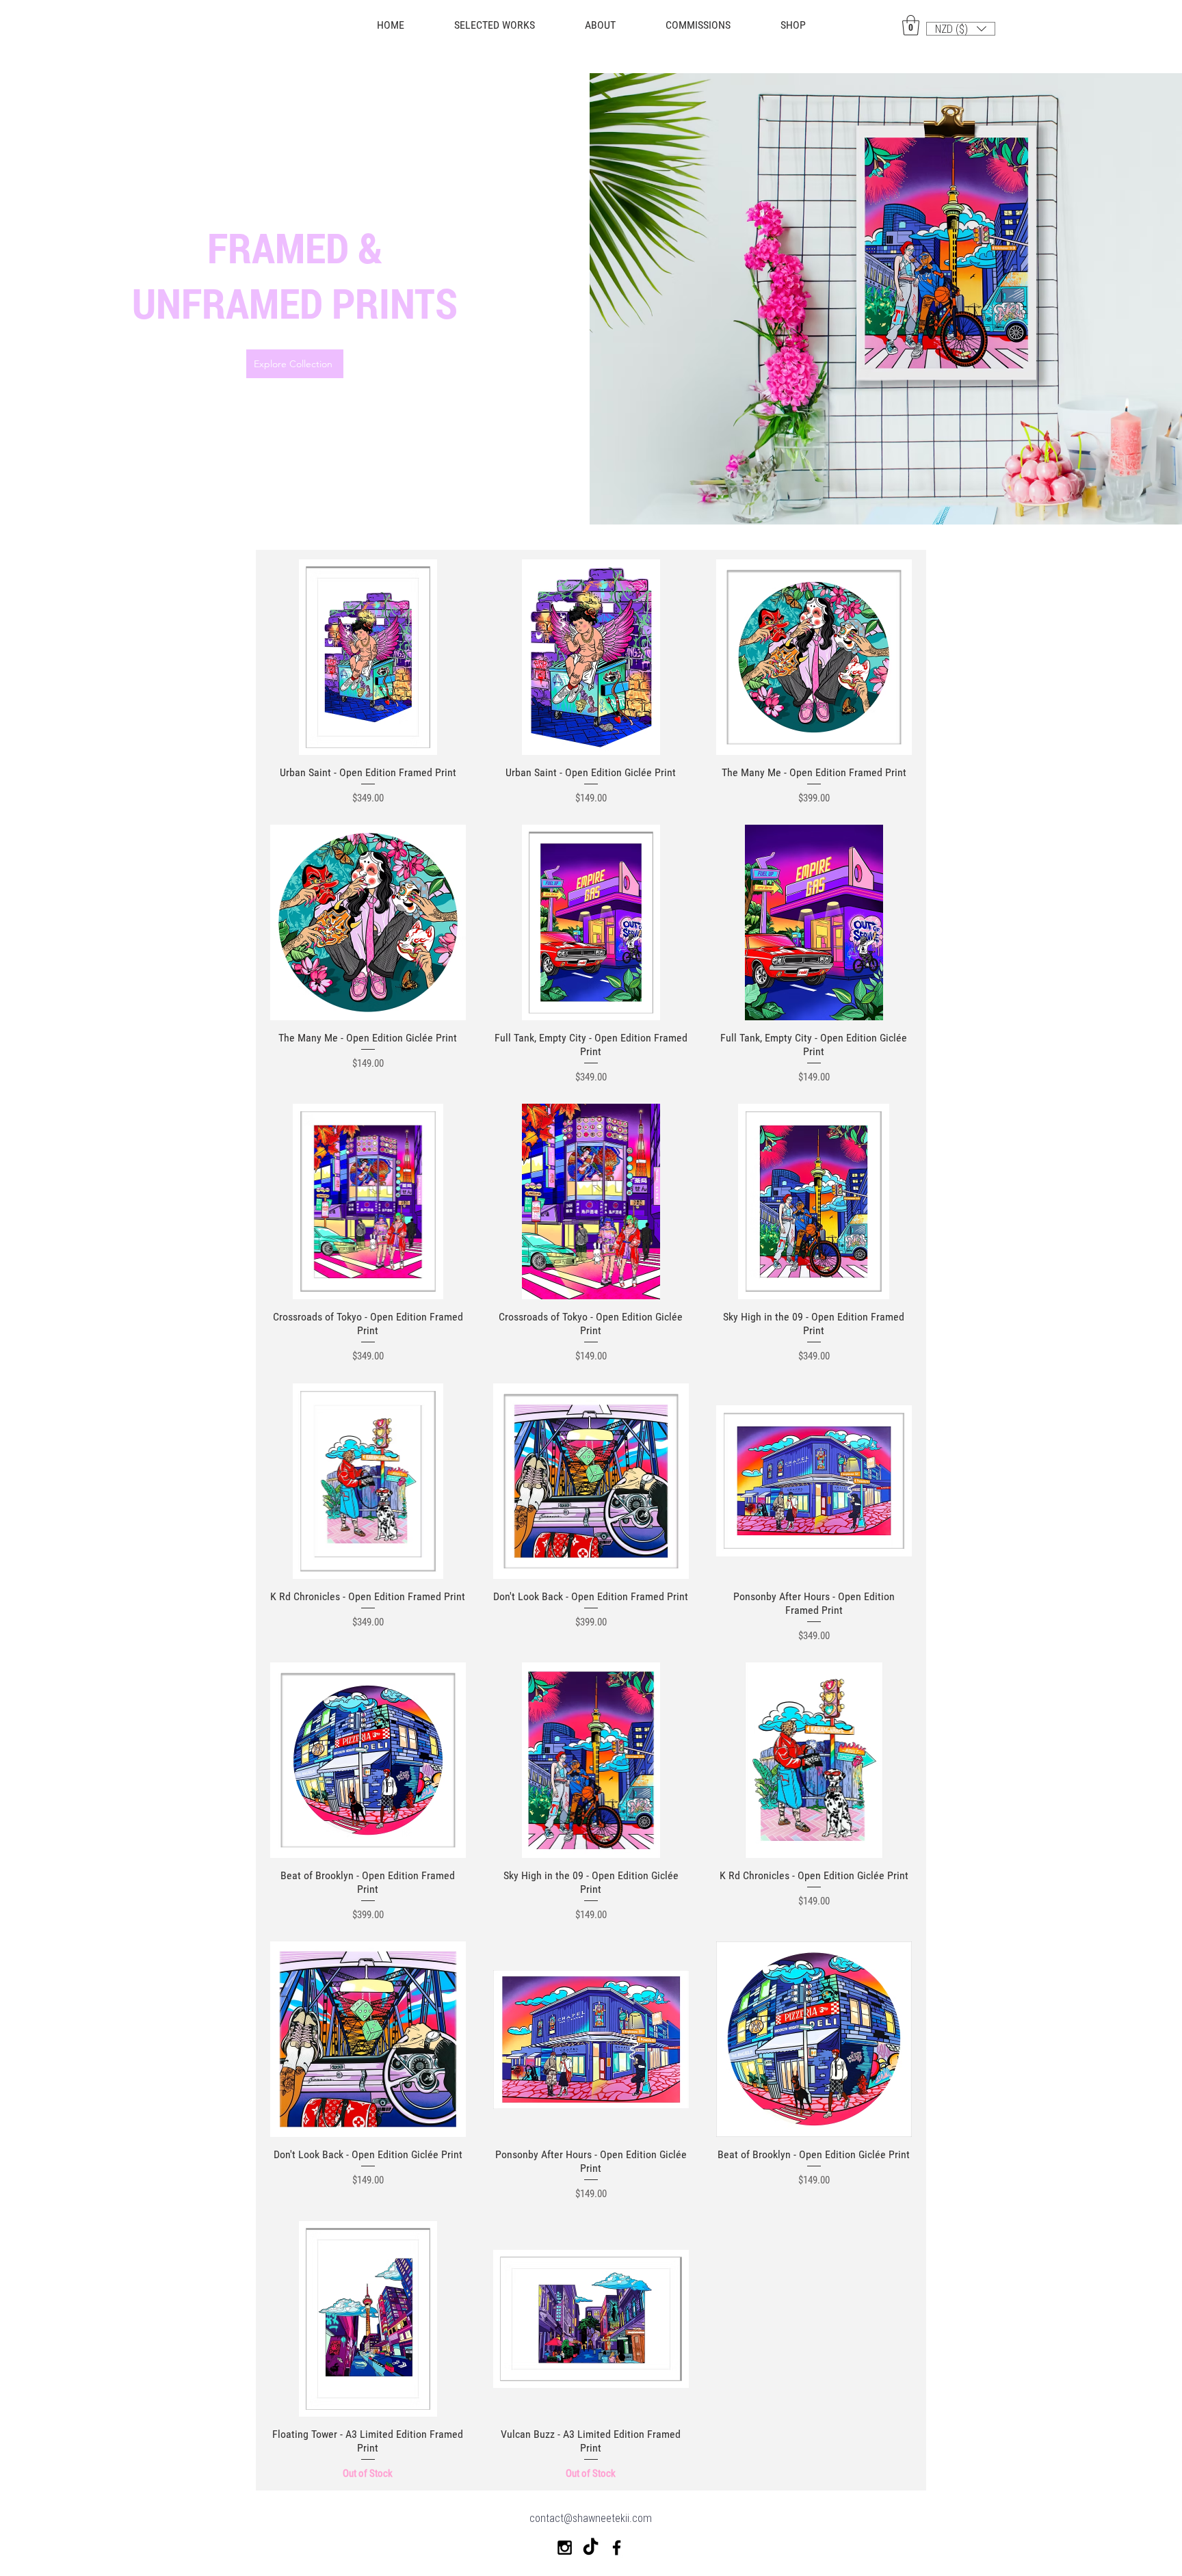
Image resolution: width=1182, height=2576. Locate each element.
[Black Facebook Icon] (617, 2548)
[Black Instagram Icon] (565, 2548)
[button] (793, 25)
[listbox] (961, 29)
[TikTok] (591, 2548)
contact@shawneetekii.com (591, 2518)
